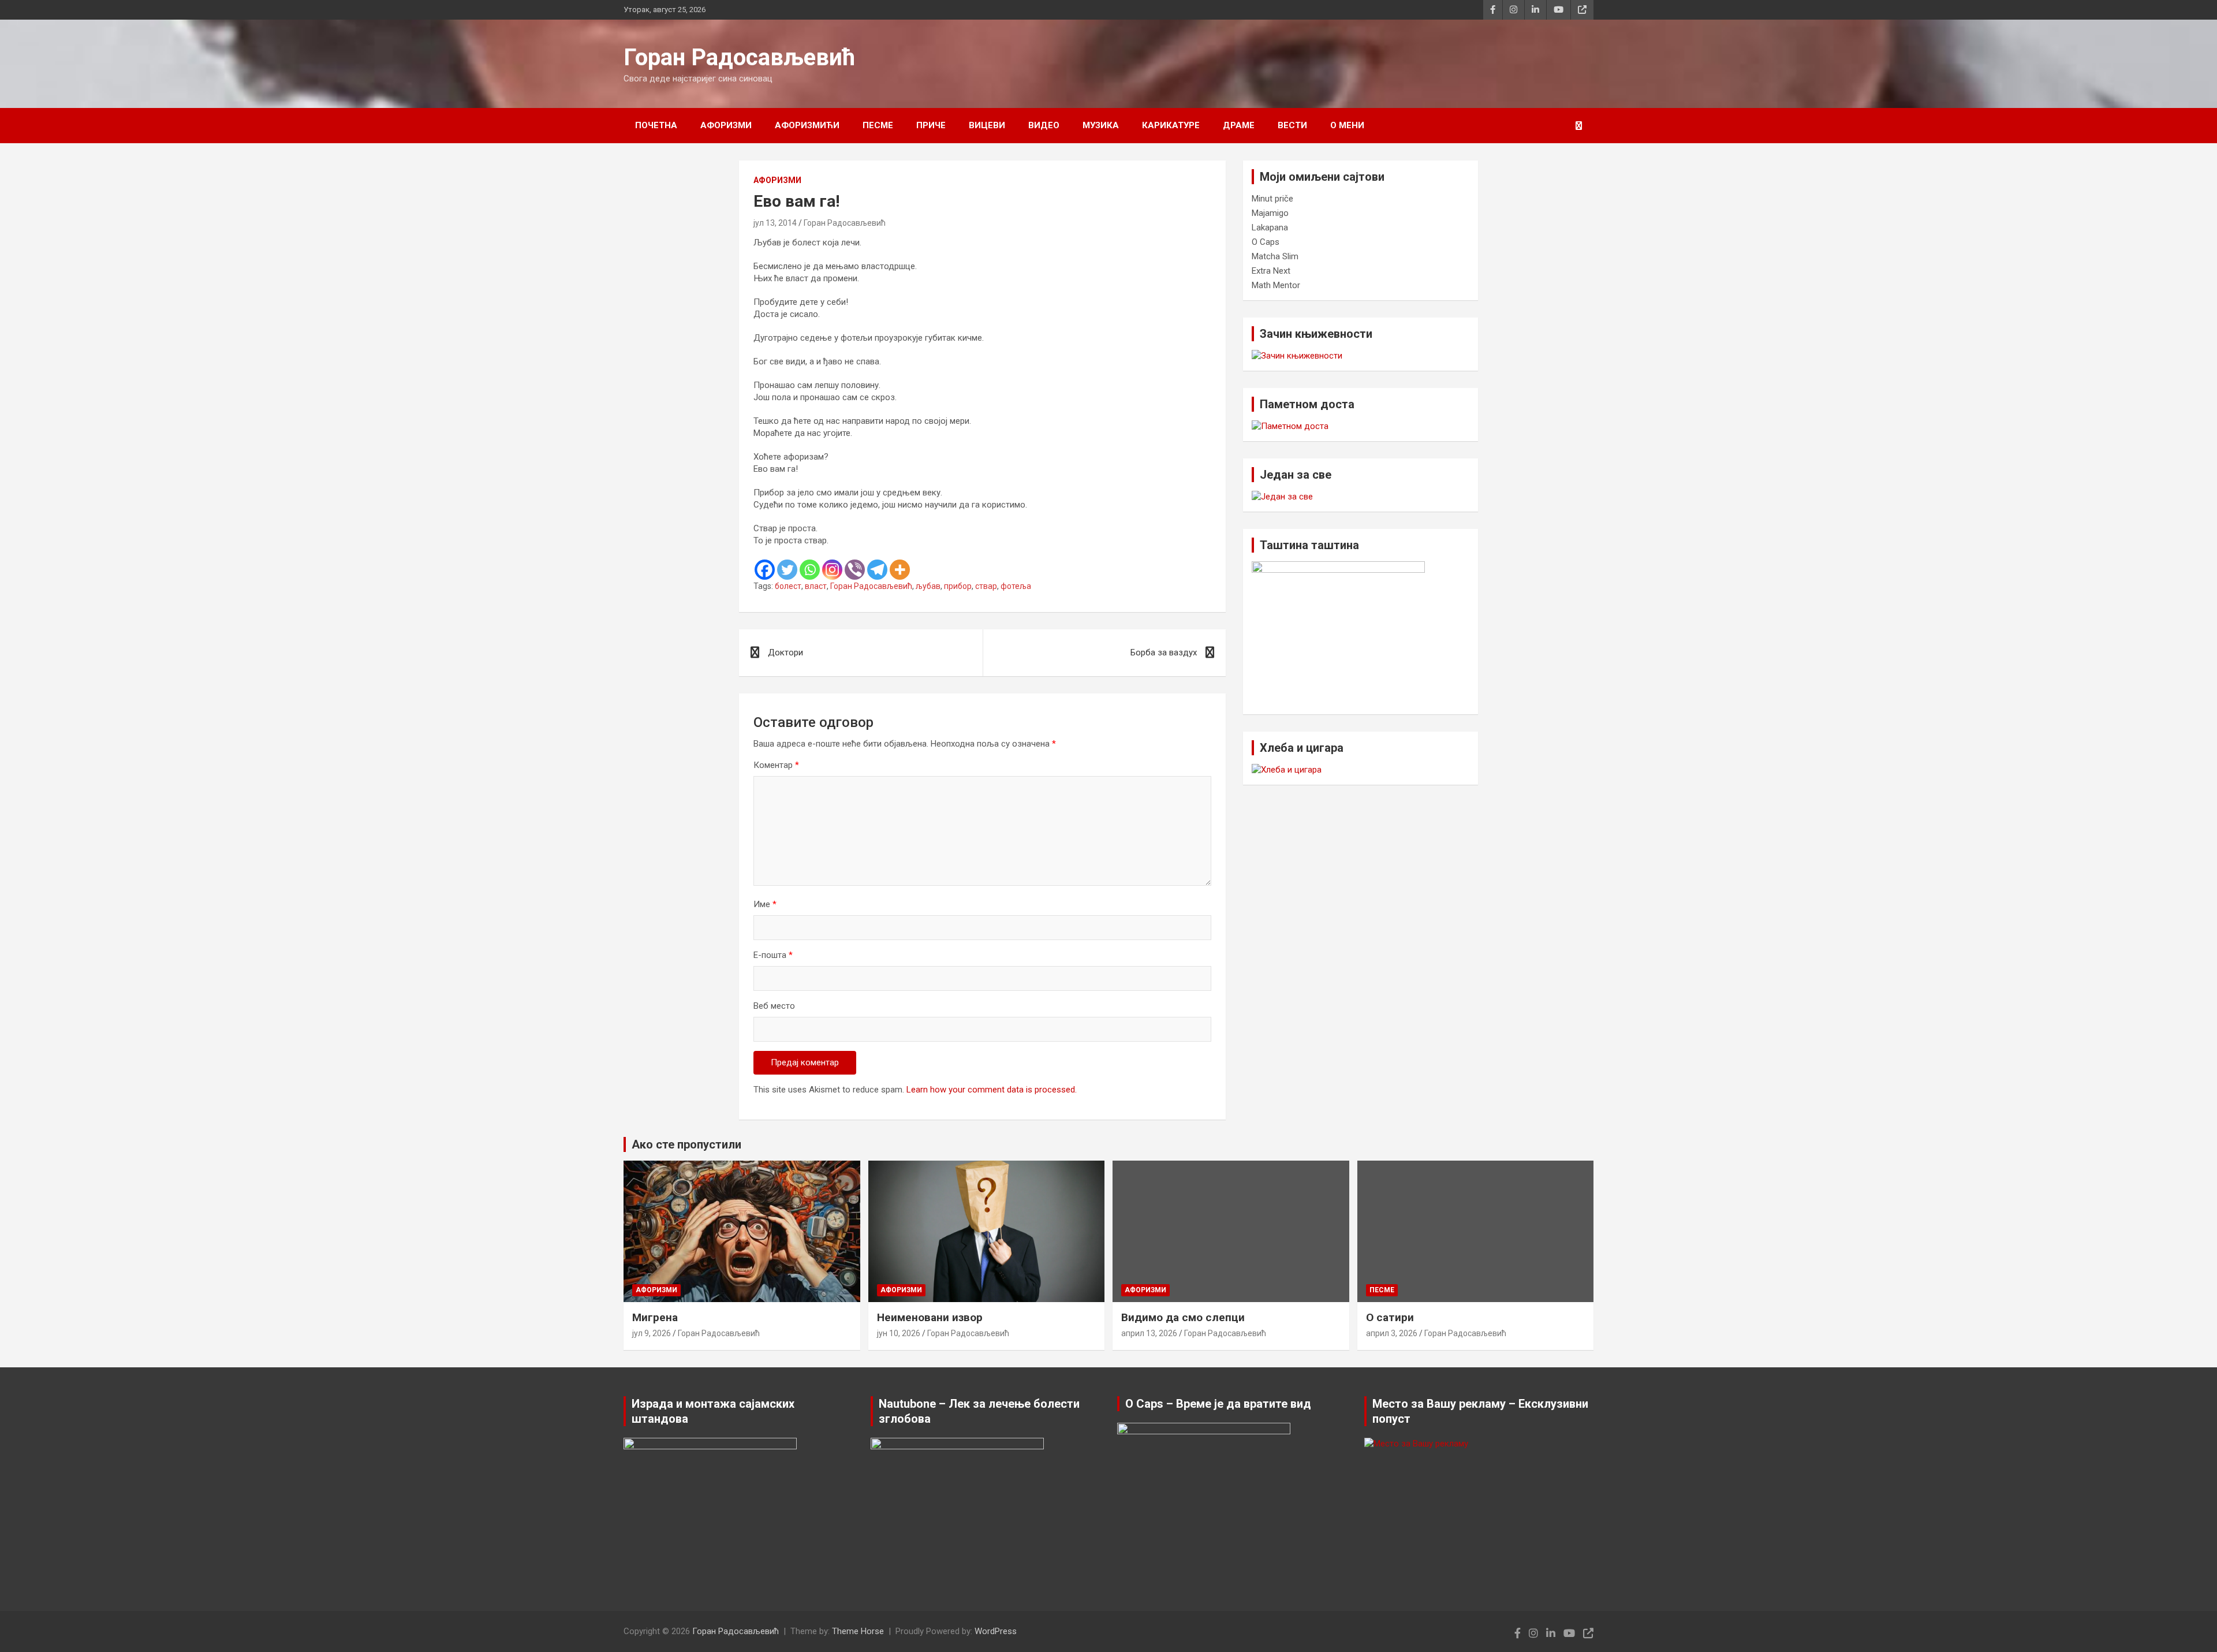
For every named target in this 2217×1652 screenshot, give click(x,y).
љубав (928, 586)
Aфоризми (726, 125)
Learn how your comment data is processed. (992, 1090)
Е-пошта (773, 955)
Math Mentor (1276, 285)
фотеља (1016, 586)
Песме (878, 125)
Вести (1292, 125)
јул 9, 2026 (652, 1333)
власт (816, 586)
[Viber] (855, 570)
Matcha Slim (1275, 256)
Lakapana (1270, 228)
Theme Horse (858, 1631)
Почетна (656, 125)
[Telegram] (877, 570)
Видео (1044, 125)
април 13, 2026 (1149, 1333)
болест (788, 586)
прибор (958, 586)
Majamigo (1270, 213)
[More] (900, 570)
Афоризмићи (807, 125)
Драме (1239, 125)
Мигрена (655, 1317)
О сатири (1390, 1317)
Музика (1101, 125)
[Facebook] (765, 570)
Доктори (785, 652)
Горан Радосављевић (739, 57)
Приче (931, 125)
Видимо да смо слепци (1183, 1317)
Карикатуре (1171, 125)
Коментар (776, 765)
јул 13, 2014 (775, 223)
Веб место (774, 1006)
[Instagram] (832, 570)
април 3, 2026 (1392, 1333)
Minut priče (1272, 199)
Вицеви (987, 125)
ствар (986, 586)
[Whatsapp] (810, 570)
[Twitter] (787, 570)
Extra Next (1271, 271)
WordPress (996, 1631)
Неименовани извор (930, 1317)
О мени (1347, 125)
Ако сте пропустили (686, 1144)
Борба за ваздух (1164, 652)
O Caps (1266, 242)
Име (765, 904)
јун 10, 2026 (899, 1333)
